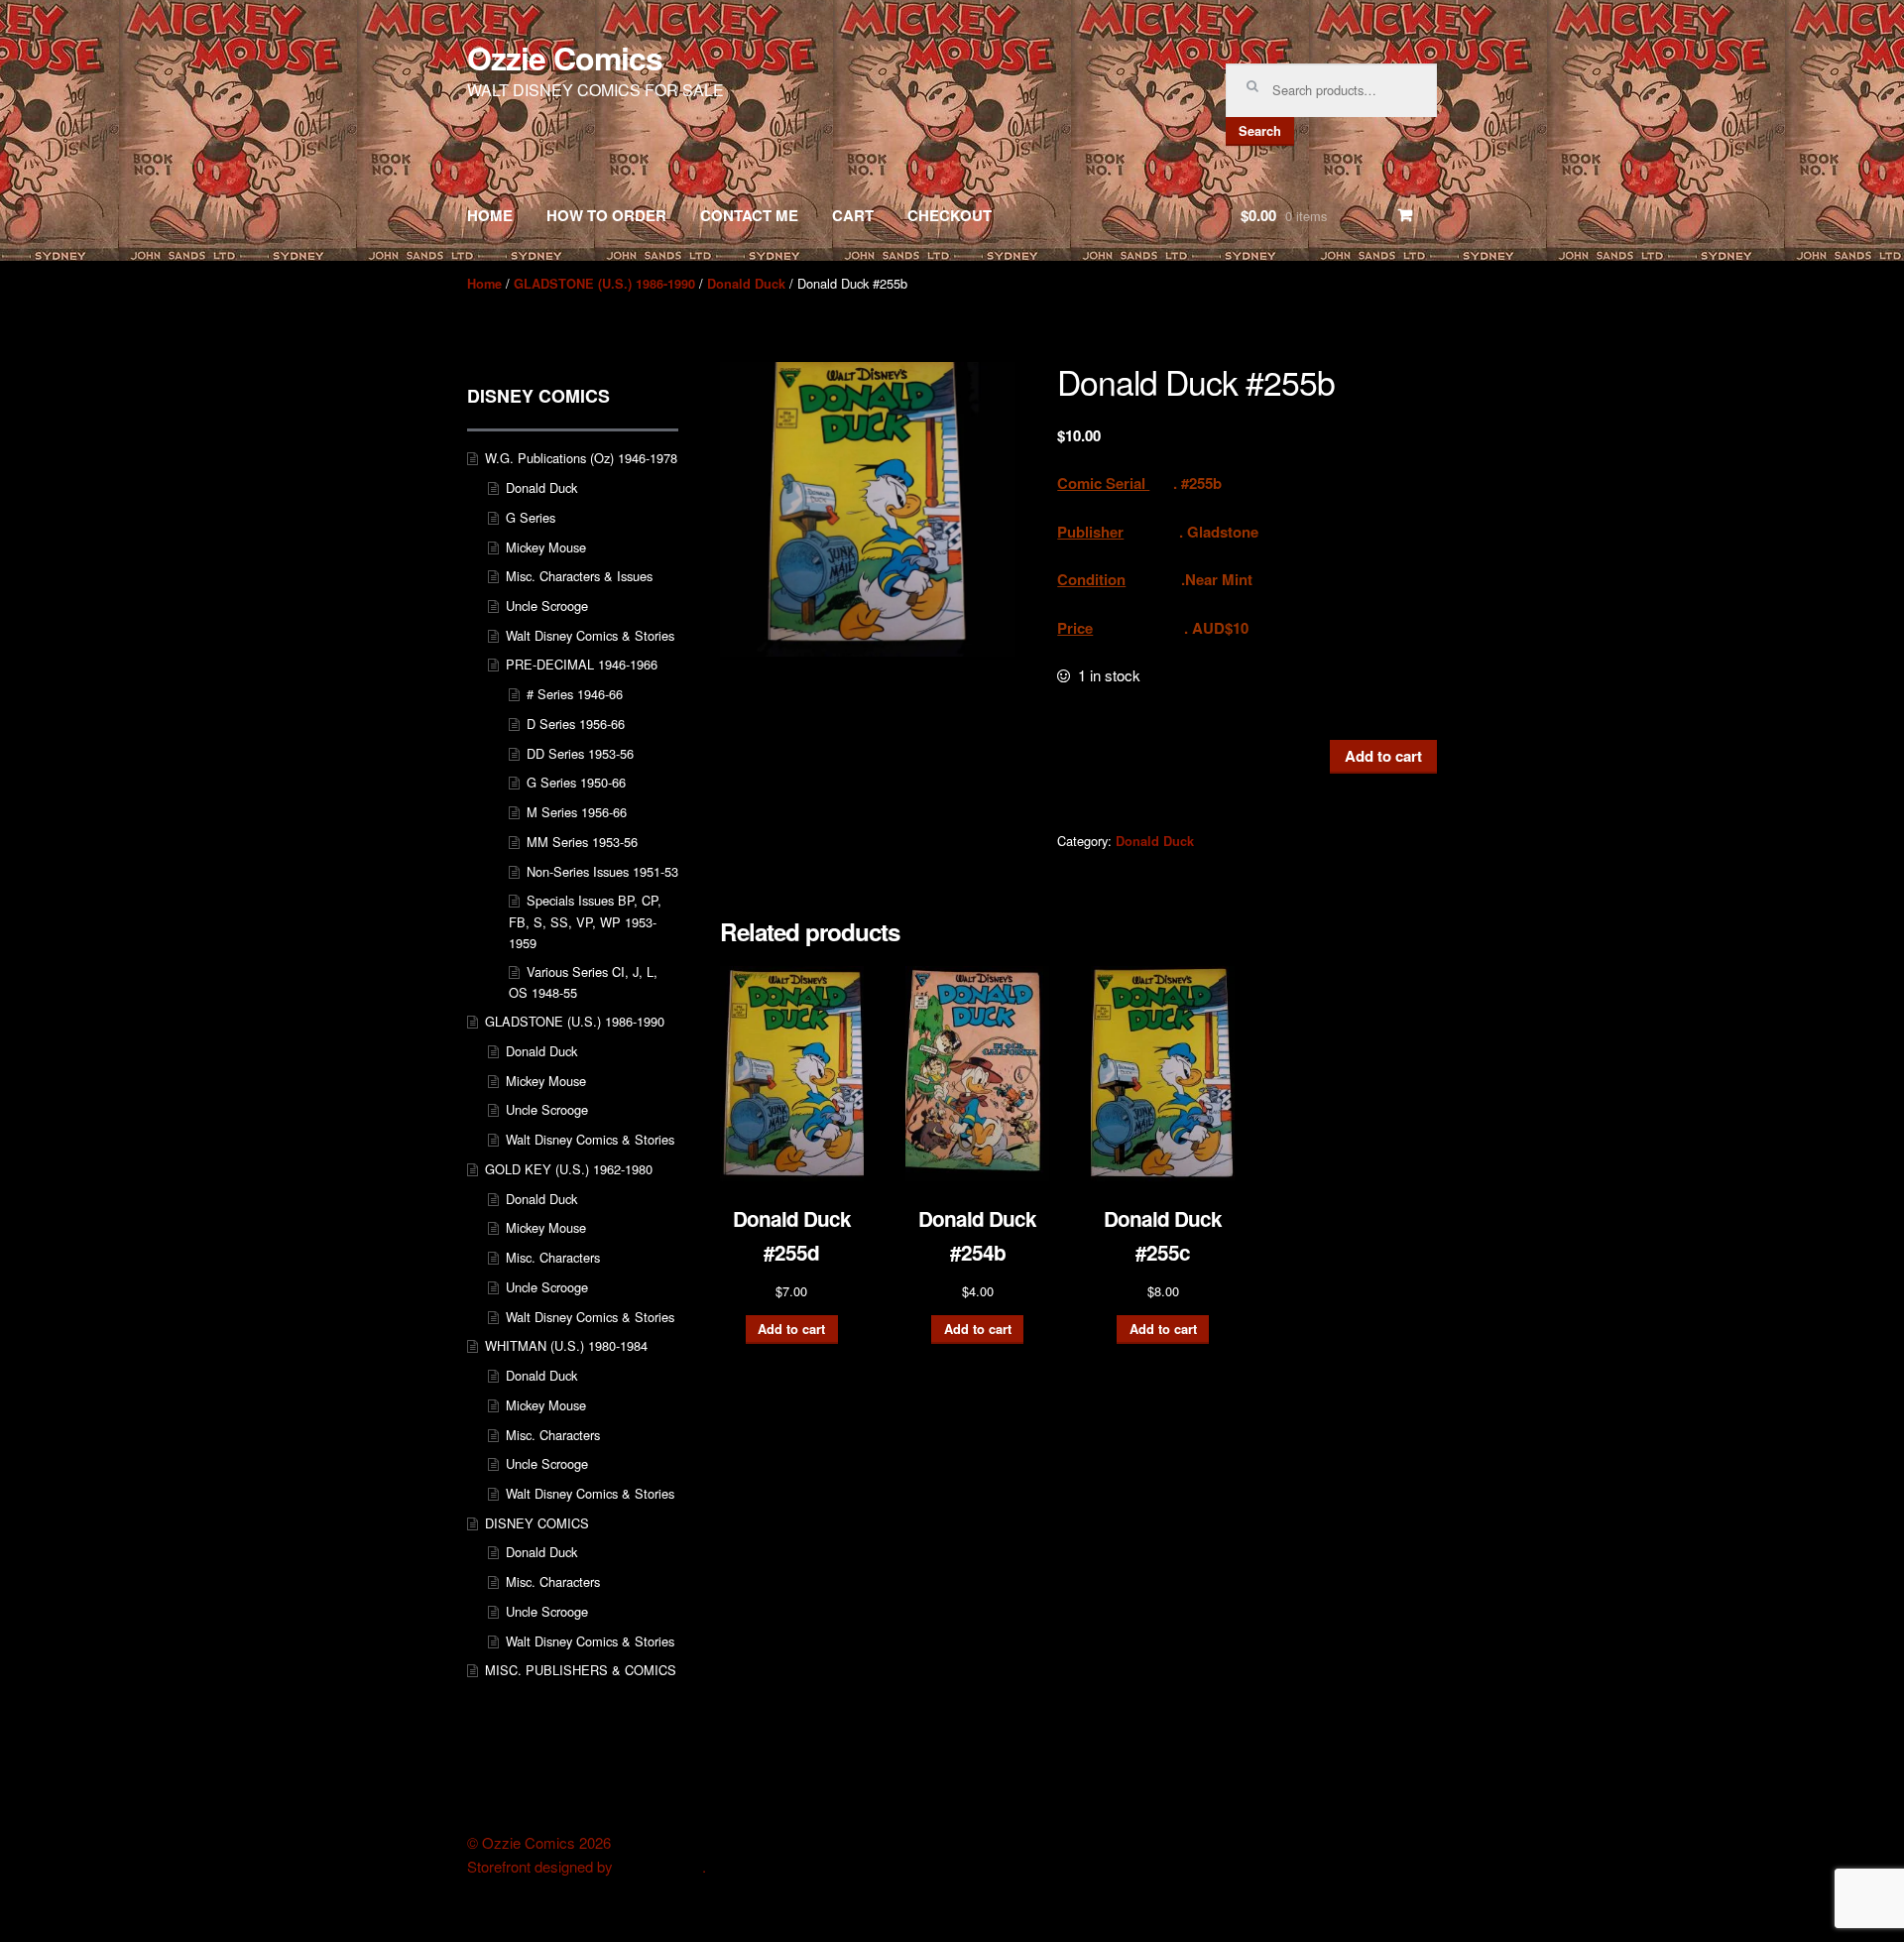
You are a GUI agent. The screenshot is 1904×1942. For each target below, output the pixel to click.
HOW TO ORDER (606, 215)
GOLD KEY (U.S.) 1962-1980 (569, 1169)
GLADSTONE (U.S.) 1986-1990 (604, 284)
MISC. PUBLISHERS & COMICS (581, 1670)
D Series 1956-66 (576, 724)
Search (1260, 131)
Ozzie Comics (565, 58)
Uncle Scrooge (547, 606)
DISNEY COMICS (537, 1523)
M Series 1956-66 (577, 812)
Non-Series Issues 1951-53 (602, 871)
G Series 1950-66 (576, 782)
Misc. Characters (553, 1257)
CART (853, 215)
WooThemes (659, 1867)
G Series (531, 517)
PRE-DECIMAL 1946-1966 (582, 664)
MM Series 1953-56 (582, 842)
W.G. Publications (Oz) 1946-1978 (581, 458)
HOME (490, 215)
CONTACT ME (749, 215)
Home (484, 284)
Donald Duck (746, 284)
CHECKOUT (950, 215)
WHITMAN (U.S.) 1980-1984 (566, 1345)
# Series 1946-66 (575, 694)
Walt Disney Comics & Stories (590, 635)
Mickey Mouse (546, 547)
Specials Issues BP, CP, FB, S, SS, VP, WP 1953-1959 (585, 921)
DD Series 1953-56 (580, 753)
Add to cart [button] (791, 1329)
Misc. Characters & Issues (579, 576)
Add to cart (1383, 756)
